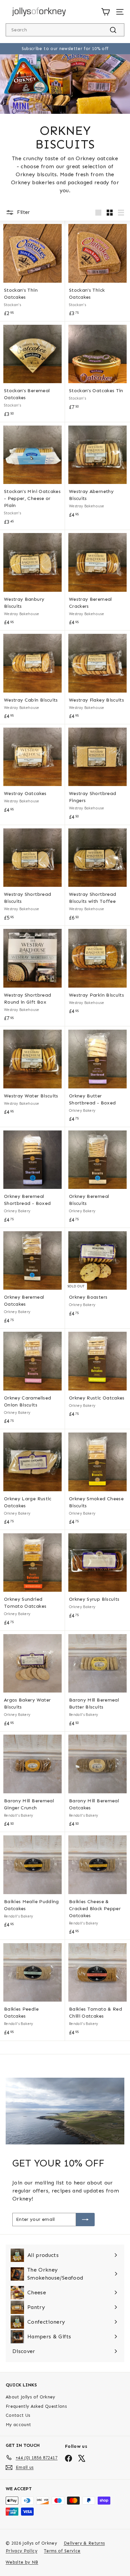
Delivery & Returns (84, 2543)
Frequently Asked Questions (36, 2406)
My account (18, 2425)
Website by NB (22, 2562)
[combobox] (65, 30)
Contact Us (18, 2415)
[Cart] (105, 12)
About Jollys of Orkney (30, 2397)
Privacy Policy (21, 2551)
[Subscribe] (85, 2220)
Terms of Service (62, 2551)
